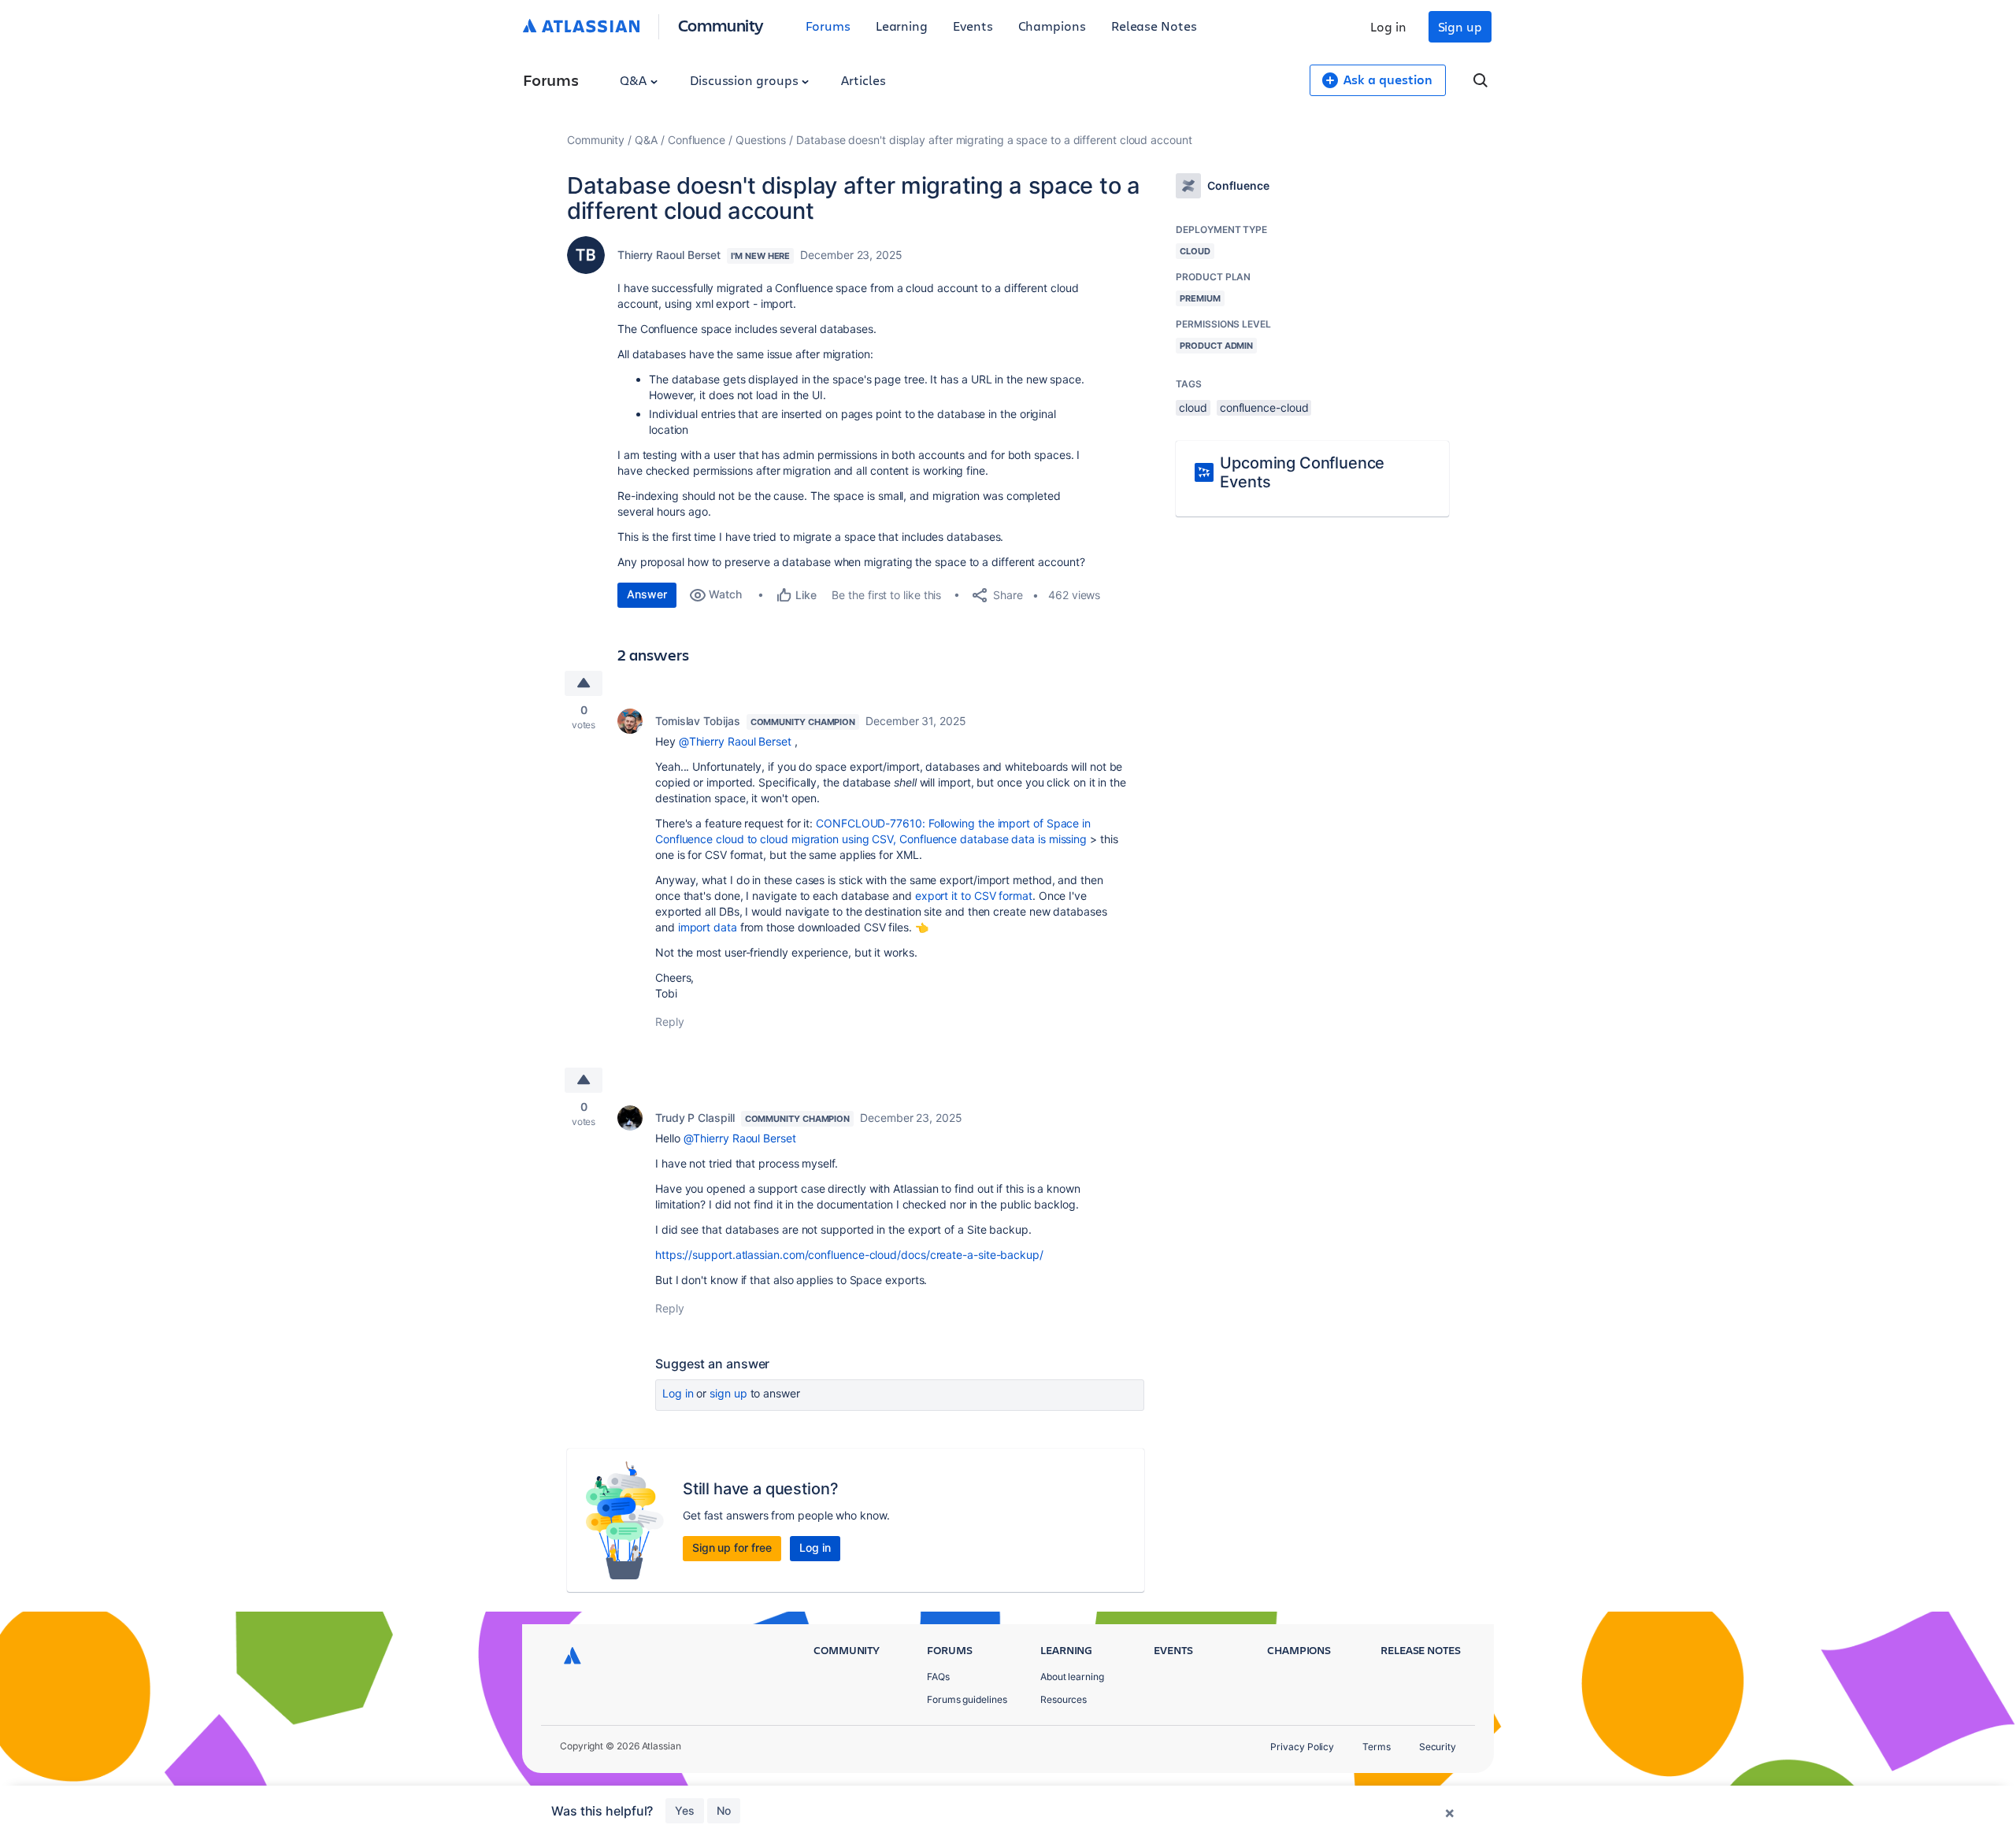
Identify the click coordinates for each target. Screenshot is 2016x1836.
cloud (1193, 407)
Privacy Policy (1302, 1747)
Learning (902, 26)
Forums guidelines (967, 1699)
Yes (685, 1810)
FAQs (938, 1677)
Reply (670, 1022)
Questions (761, 140)
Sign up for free (732, 1547)
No (724, 1810)
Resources (1064, 1699)
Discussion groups (746, 80)
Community (721, 25)
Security (1438, 1747)
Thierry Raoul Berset (669, 255)
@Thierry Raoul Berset (735, 741)
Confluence (697, 140)
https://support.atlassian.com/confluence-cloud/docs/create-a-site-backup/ (849, 1255)
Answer (647, 594)
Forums (828, 26)
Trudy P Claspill (695, 1118)
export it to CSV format (974, 896)
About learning (1072, 1677)
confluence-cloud (1264, 407)
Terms (1377, 1747)
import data (708, 927)
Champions (1052, 26)
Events (973, 26)
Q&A (635, 80)
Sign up (1460, 26)
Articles (863, 80)
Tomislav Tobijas (698, 721)
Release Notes (1154, 26)
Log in (1388, 26)
